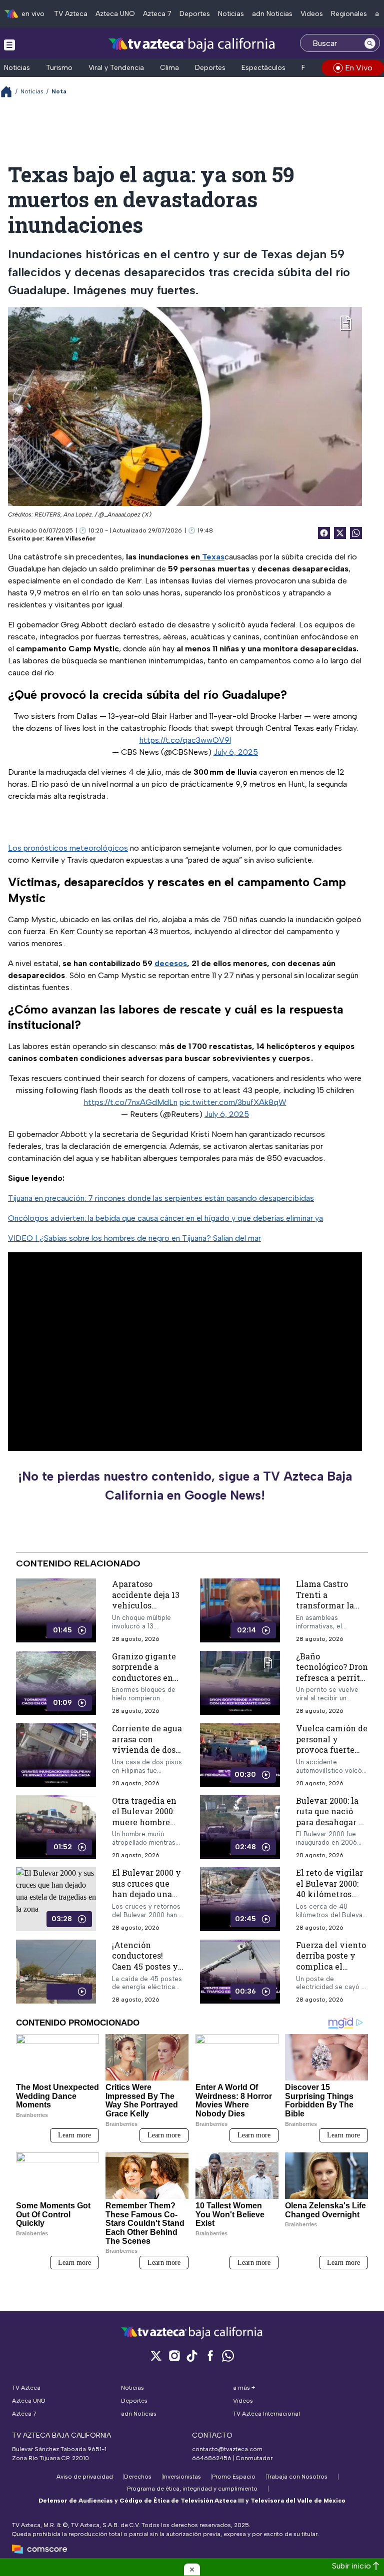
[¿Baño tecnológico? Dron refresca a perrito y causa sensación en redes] (240, 1683)
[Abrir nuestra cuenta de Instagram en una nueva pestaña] (174, 2355)
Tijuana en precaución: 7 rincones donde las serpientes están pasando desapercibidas (161, 1198)
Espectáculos (263, 68)
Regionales (349, 14)
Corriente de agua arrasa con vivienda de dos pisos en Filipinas (147, 1745)
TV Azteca (71, 14)
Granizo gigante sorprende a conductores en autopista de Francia (144, 1678)
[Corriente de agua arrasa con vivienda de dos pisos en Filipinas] (56, 1756)
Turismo (59, 68)
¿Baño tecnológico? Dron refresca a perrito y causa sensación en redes (332, 1678)
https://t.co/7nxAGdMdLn (131, 1102)
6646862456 (212, 2458)
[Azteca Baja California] (192, 44)
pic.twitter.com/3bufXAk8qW (233, 1102)
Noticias (231, 14)
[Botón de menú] (9, 44)
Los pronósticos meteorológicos (68, 848)
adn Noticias (272, 14)
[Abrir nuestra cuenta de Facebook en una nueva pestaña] (210, 2355)
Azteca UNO (115, 14)
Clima (169, 68)
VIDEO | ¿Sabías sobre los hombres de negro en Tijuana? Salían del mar (134, 1238)
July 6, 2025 (236, 752)
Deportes (195, 14)
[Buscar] (370, 43)
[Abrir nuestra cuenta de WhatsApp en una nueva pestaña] (228, 2355)
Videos (312, 14)
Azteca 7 (157, 14)
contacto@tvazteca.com (227, 2449)
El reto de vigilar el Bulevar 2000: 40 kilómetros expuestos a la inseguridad (329, 1894)
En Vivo (359, 68)
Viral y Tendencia (116, 68)
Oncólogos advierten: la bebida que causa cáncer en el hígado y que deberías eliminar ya (165, 1218)
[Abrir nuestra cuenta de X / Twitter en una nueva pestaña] (156, 2355)
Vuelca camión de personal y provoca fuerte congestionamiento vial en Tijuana (332, 1750)
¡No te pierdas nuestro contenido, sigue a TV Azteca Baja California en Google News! (185, 1486)
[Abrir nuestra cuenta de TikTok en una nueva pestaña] (192, 2355)
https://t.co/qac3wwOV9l (185, 740)
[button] (192, 2570)
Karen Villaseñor (71, 538)
